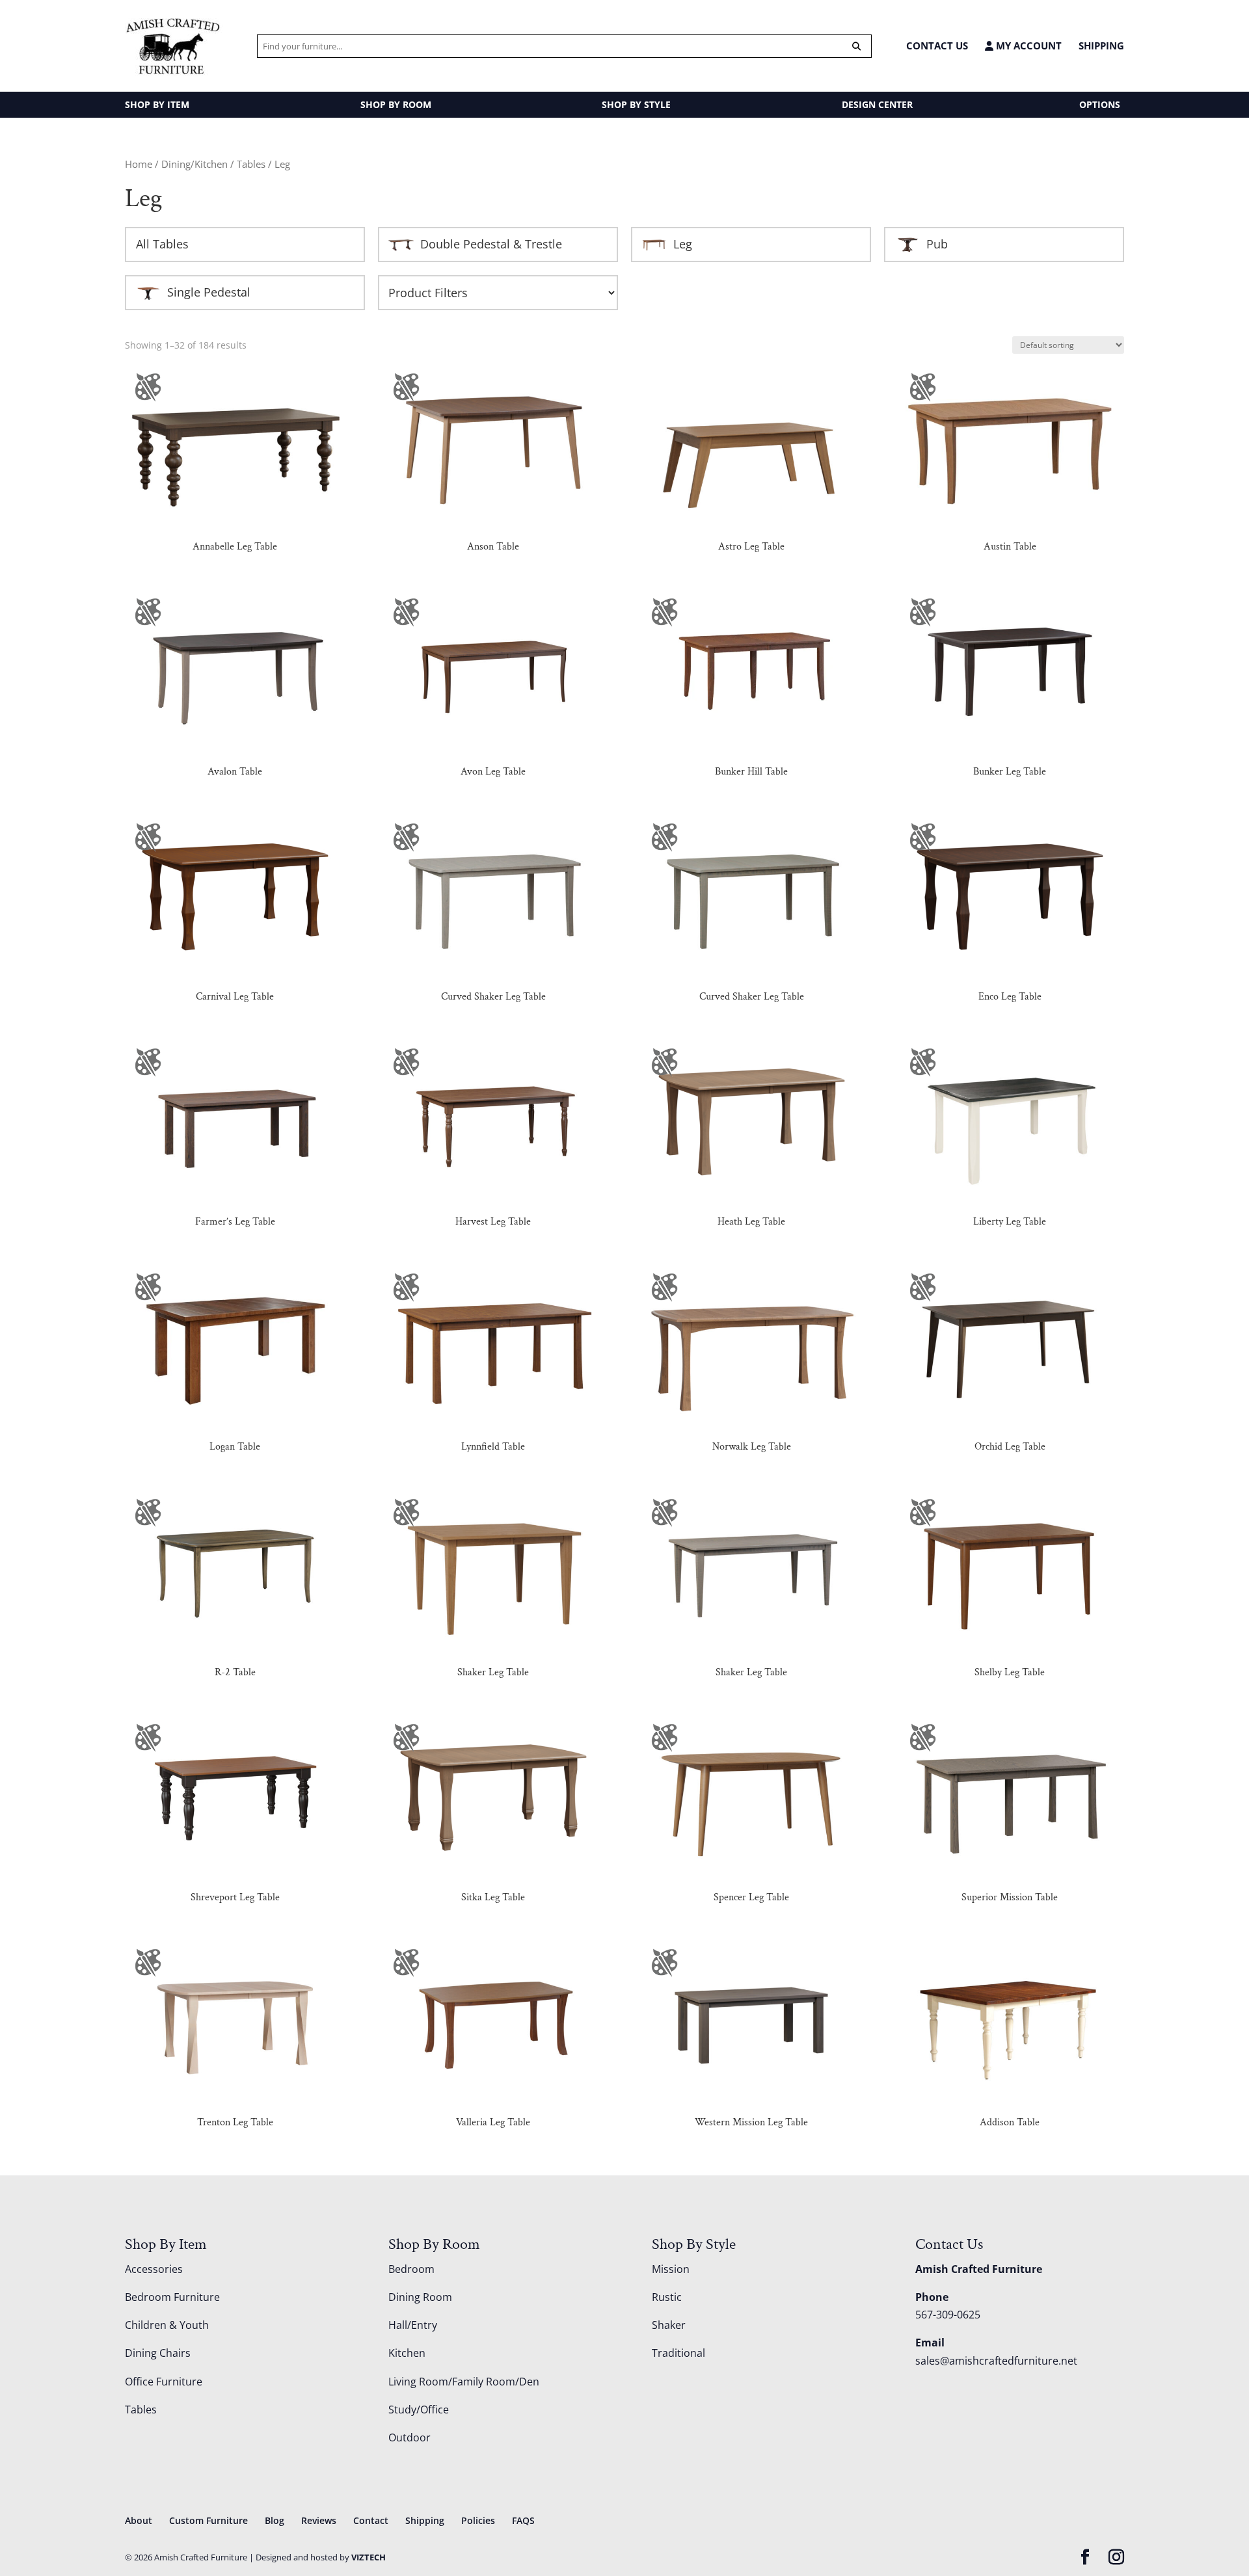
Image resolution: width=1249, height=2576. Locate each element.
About (139, 2520)
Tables (251, 164)
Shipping (1101, 46)
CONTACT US (937, 46)
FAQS (523, 2520)
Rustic (667, 2297)
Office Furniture (164, 2382)
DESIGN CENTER (877, 104)
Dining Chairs (158, 2353)
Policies (478, 2520)
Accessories (154, 2269)
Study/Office (419, 2410)
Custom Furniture (208, 2520)
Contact (371, 2520)
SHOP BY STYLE (636, 104)
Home (139, 164)
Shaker (669, 2325)
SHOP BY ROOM (396, 104)
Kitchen (407, 2353)
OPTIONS (1100, 104)
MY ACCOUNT (1027, 46)
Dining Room (420, 2297)
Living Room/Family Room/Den (464, 2382)
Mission (671, 2269)
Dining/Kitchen (195, 164)
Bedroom (411, 2269)
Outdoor (410, 2437)
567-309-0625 (948, 2315)
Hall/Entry (413, 2325)
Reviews (319, 2520)
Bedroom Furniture (172, 2297)
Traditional (678, 2353)
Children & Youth (167, 2325)
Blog (275, 2520)
